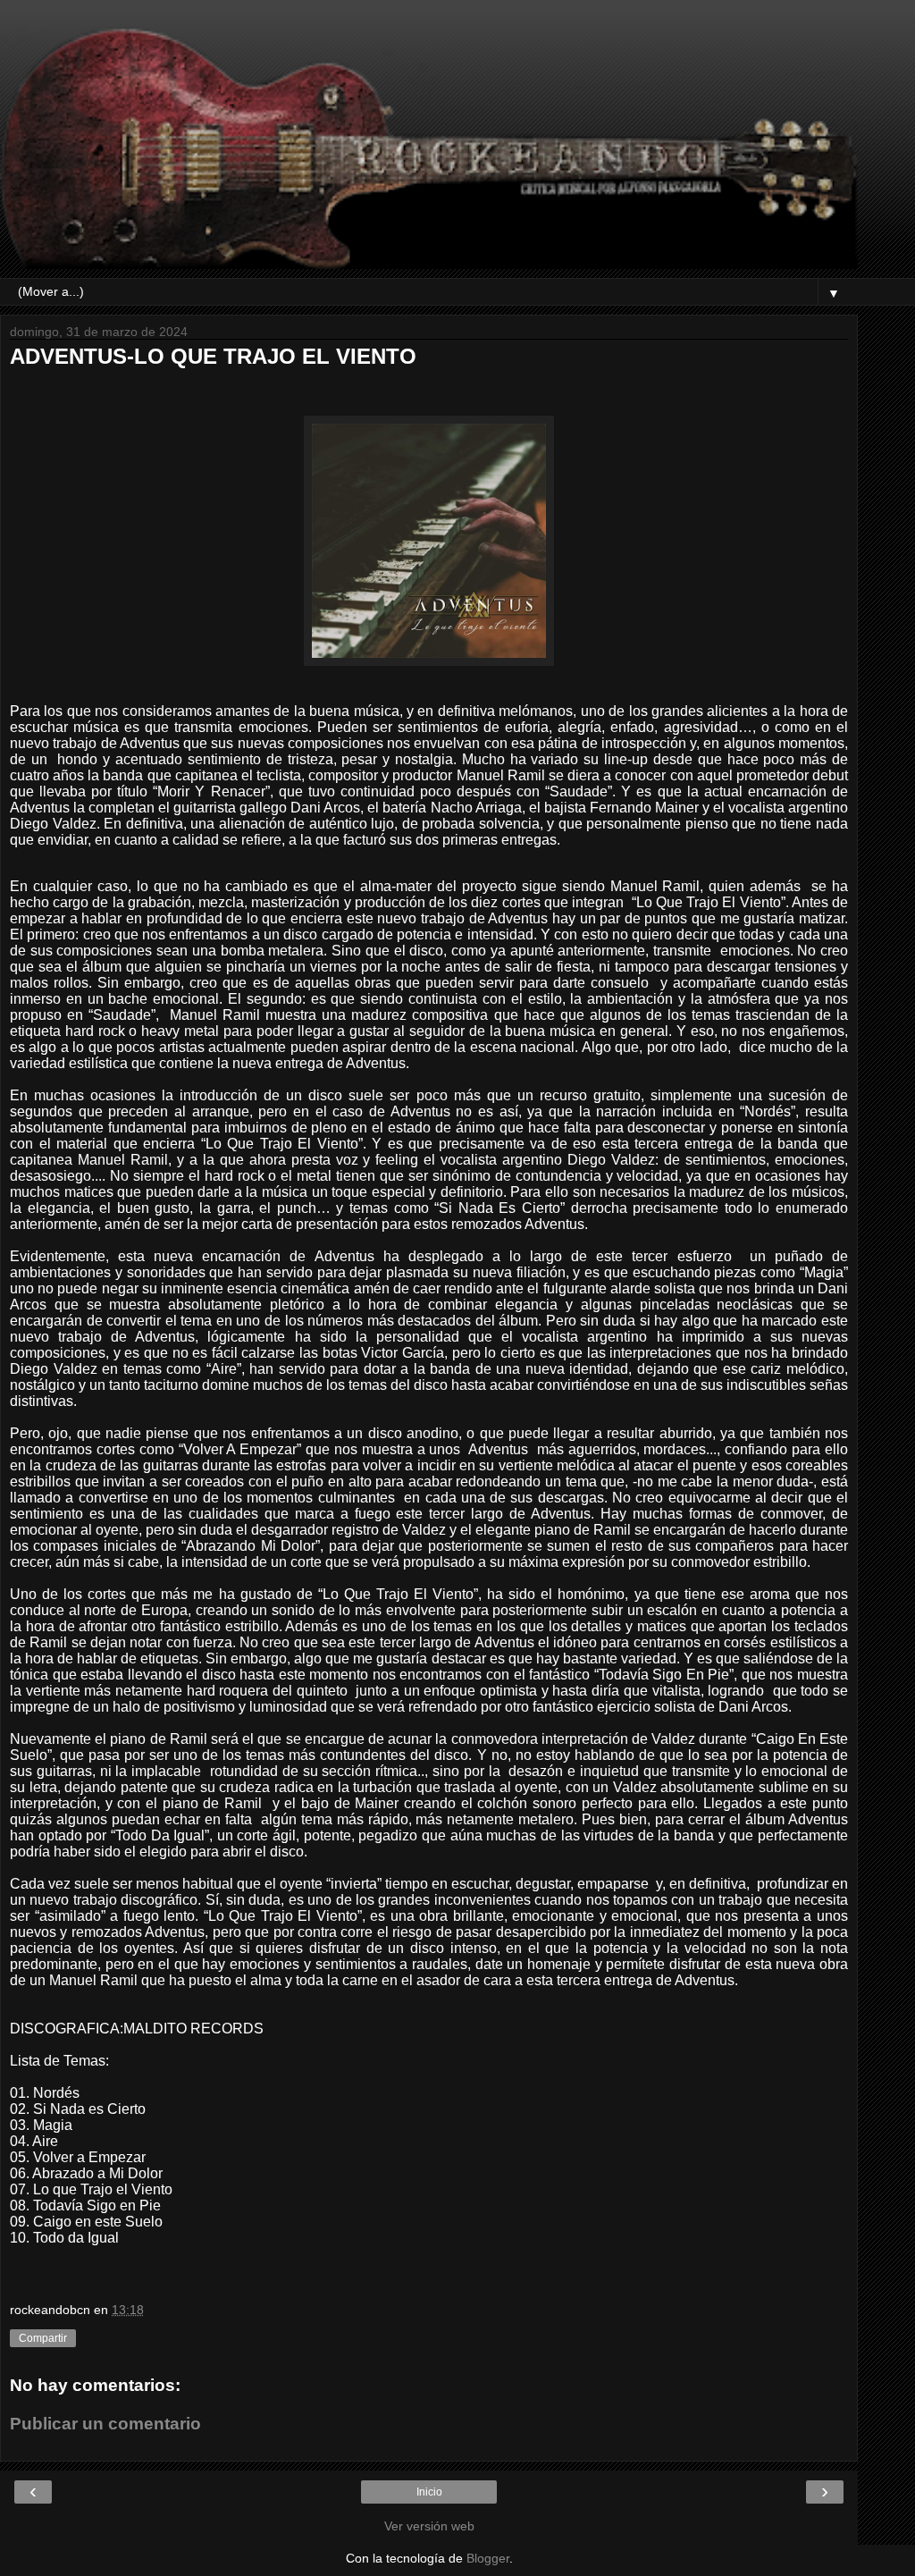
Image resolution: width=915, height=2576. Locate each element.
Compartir (43, 2338)
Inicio (429, 2492)
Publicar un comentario (105, 2424)
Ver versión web (429, 2526)
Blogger (488, 2558)
